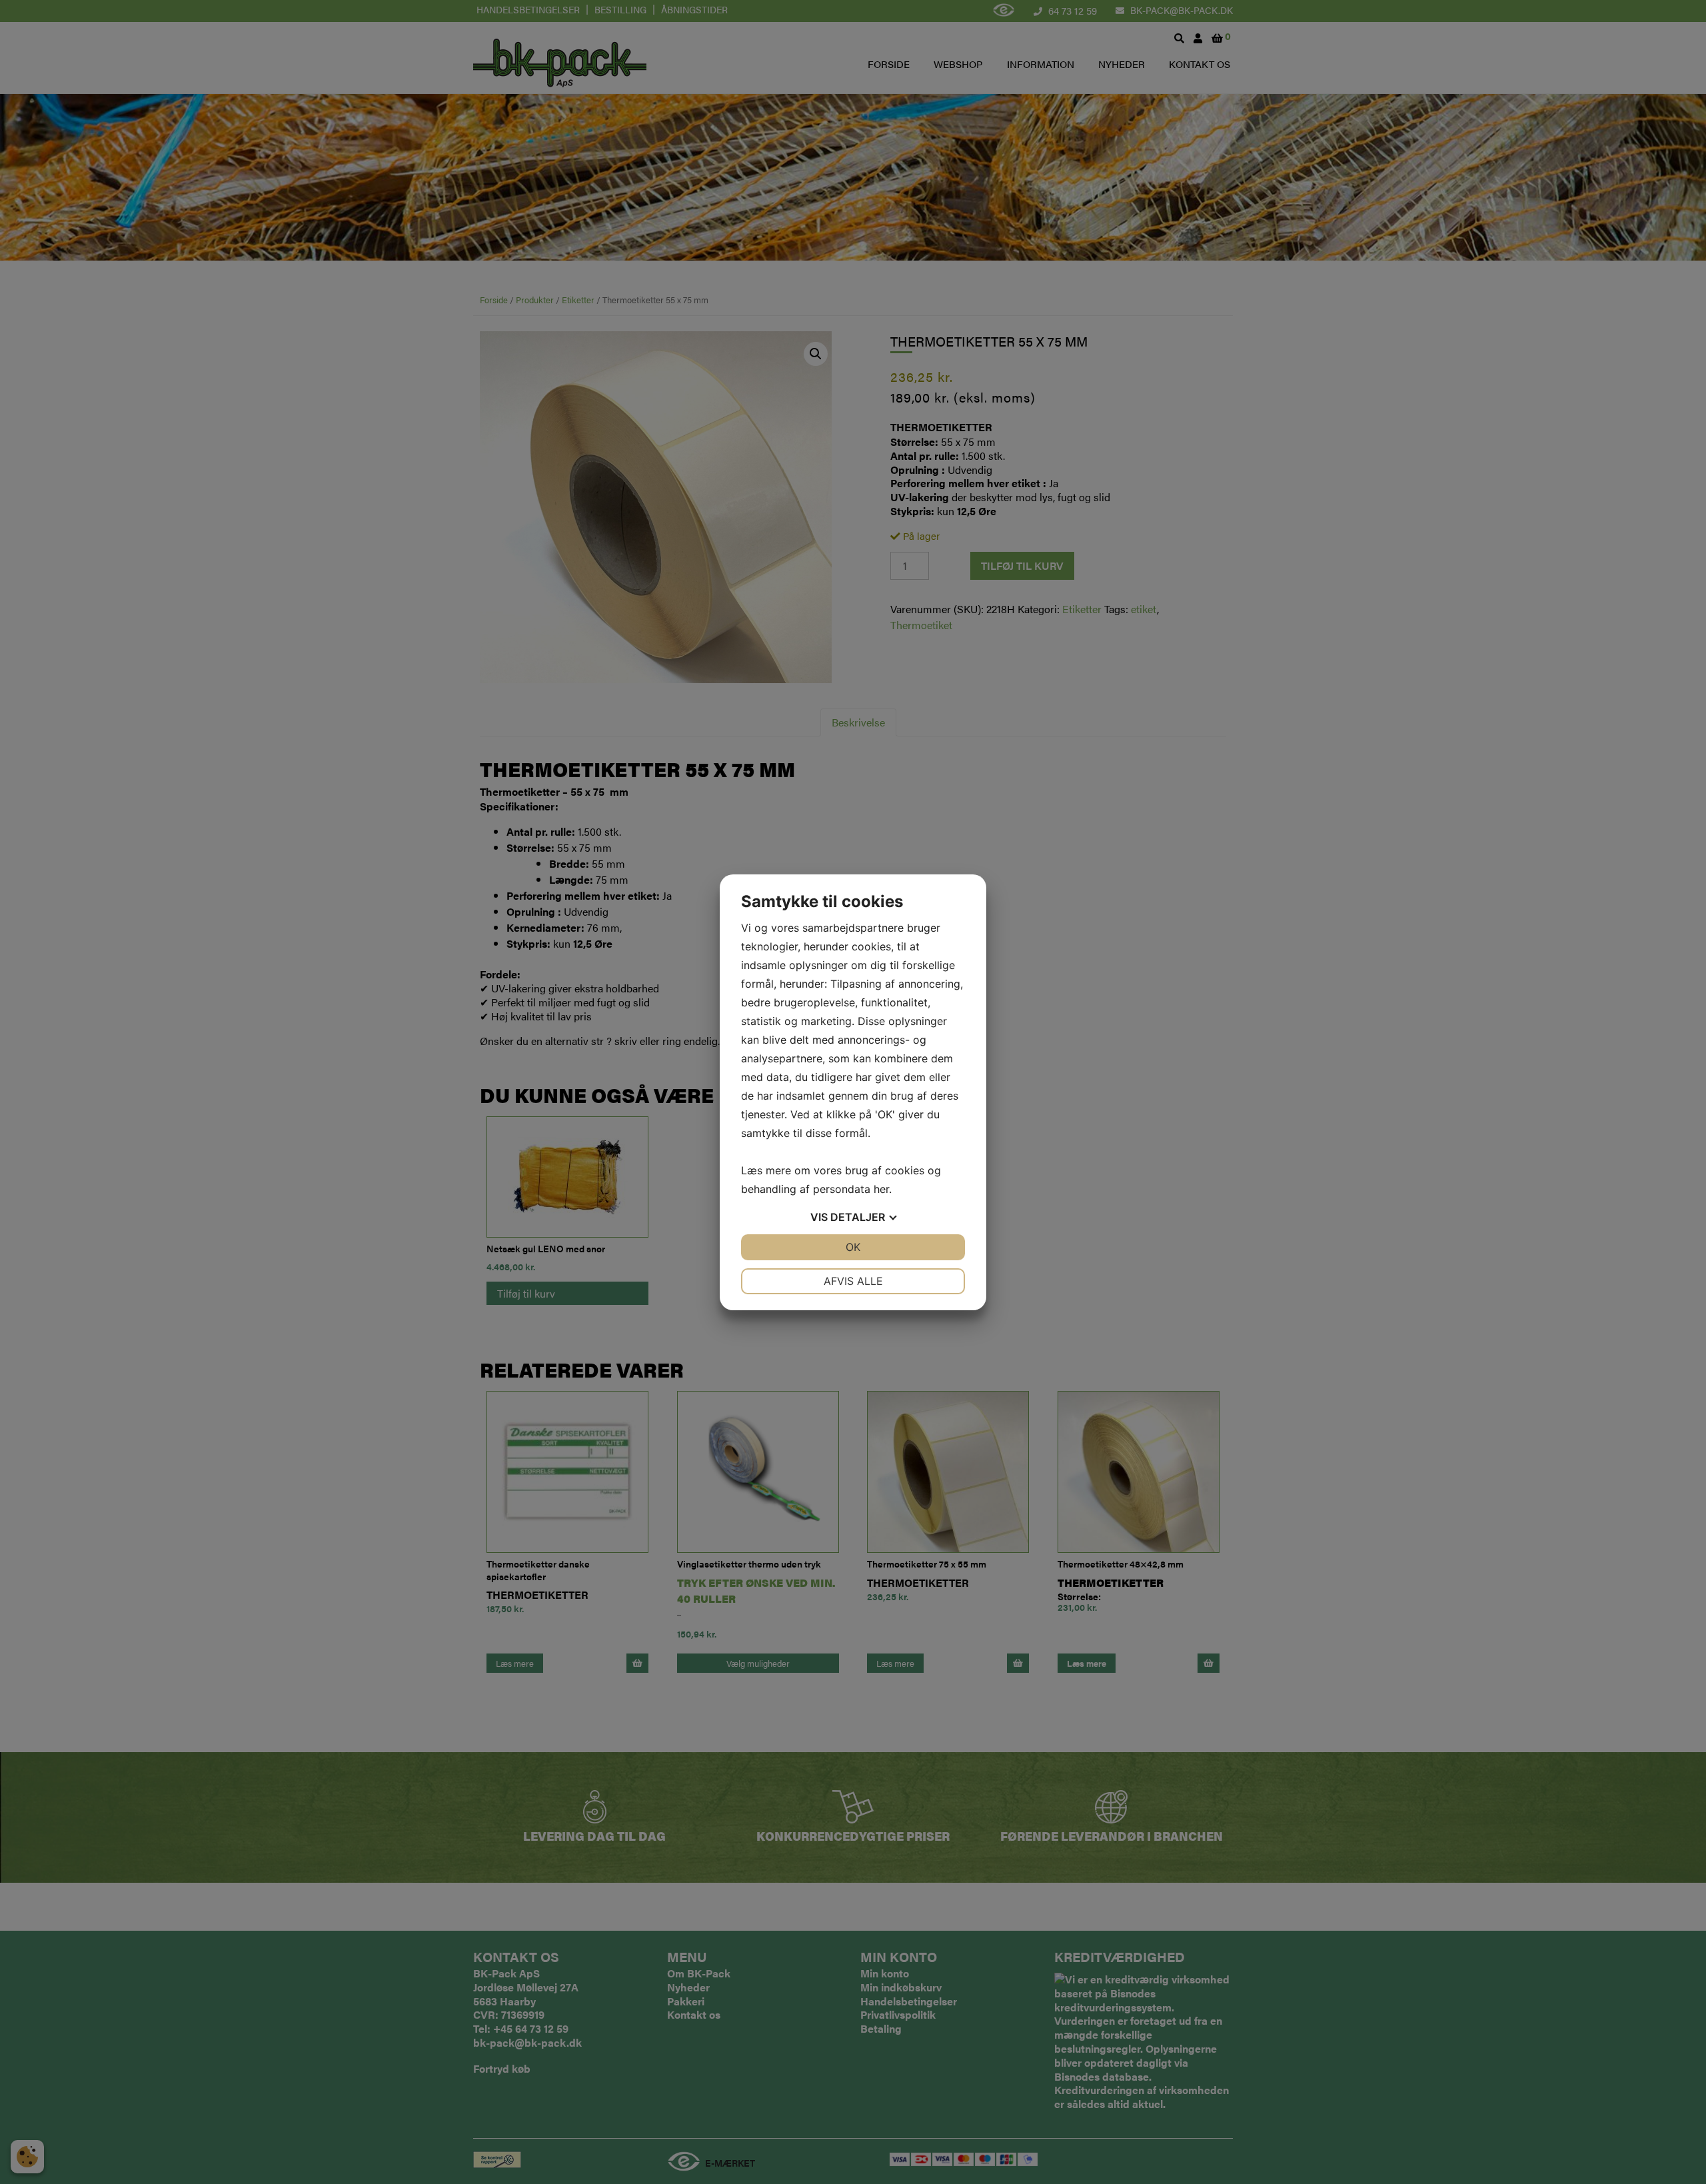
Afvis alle (853, 1281)
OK (853, 1247)
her (881, 1189)
